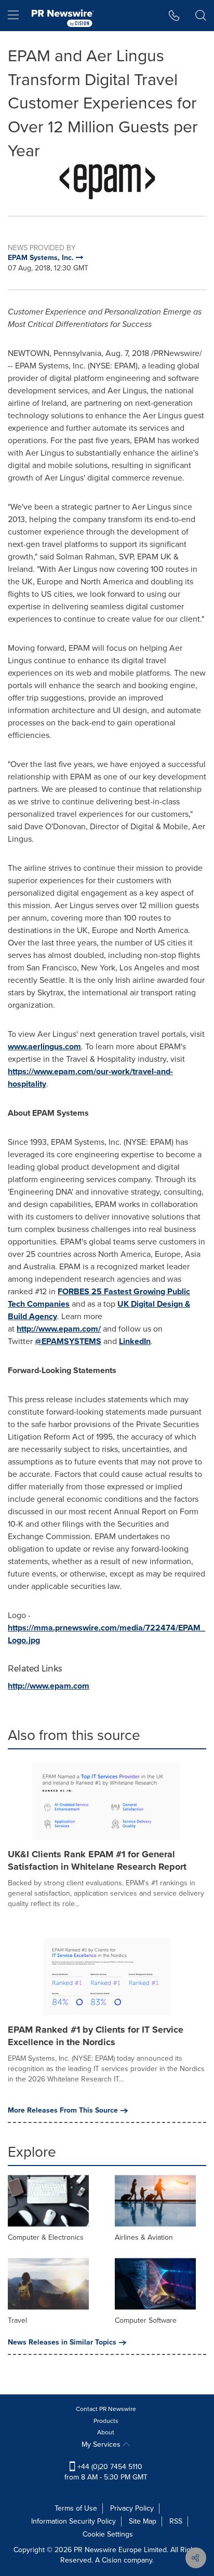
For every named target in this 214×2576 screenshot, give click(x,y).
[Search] (201, 16)
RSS (176, 2521)
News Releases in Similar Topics (62, 2342)
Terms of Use (76, 2508)
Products (106, 2421)
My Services (102, 2444)
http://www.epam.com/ (59, 1329)
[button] (107, 182)
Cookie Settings (108, 2534)
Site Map (143, 2521)
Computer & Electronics (46, 2237)
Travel (17, 2320)
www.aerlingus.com (44, 1046)
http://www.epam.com (49, 1686)
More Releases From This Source (63, 2111)
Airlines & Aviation (144, 2237)
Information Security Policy (73, 2521)
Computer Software (146, 2320)
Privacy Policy (132, 2508)
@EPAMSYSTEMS (68, 1341)
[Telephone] (174, 16)
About (106, 2432)
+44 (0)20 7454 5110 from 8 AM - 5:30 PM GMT (106, 2472)
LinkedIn (135, 1341)
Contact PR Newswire (106, 2409)
